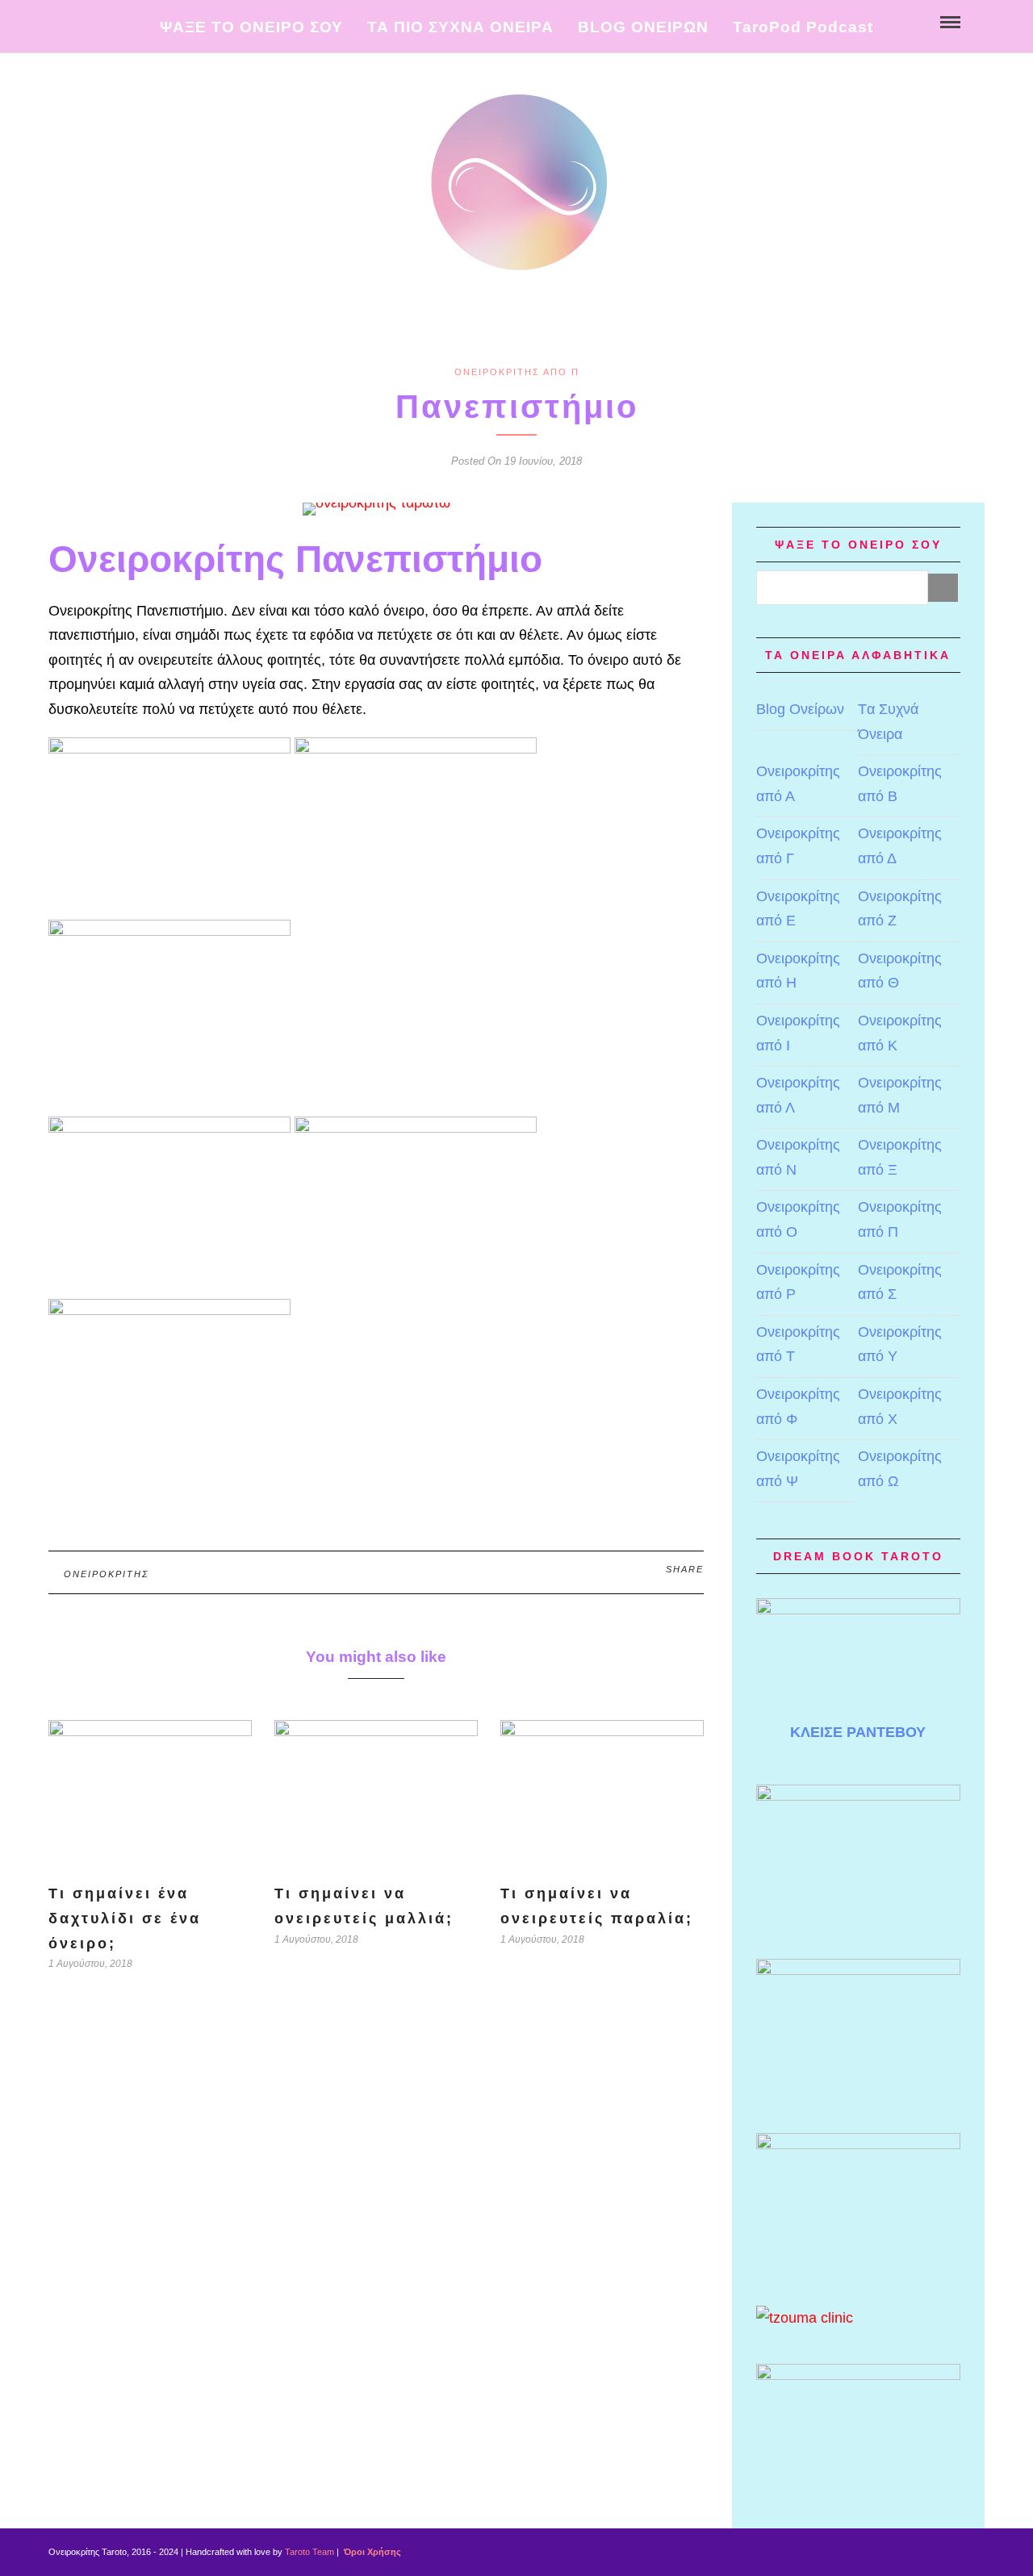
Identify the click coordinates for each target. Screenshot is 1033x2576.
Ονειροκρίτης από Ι (798, 1033)
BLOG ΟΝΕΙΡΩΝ (643, 27)
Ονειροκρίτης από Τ (798, 1344)
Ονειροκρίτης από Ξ (900, 1157)
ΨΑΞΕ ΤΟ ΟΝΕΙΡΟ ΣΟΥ (251, 27)
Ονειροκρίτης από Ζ (900, 909)
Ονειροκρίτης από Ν (798, 1157)
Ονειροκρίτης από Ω (900, 1469)
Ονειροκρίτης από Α (798, 784)
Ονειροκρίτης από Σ (900, 1282)
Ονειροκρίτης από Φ (798, 1407)
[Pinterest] (111, 21)
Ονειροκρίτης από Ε (798, 909)
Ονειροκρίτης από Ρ (798, 1282)
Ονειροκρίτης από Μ (900, 1095)
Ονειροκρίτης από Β (900, 784)
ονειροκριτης (107, 1574)
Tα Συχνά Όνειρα (888, 722)
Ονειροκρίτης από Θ (900, 971)
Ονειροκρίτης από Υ (900, 1344)
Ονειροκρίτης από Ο (798, 1219)
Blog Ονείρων (800, 709)
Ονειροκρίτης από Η (798, 971)
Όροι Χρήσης (371, 2552)
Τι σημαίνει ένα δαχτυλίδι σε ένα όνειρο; (125, 1918)
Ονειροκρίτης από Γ (798, 846)
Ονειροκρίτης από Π (517, 372)
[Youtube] (94, 21)
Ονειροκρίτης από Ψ (798, 1469)
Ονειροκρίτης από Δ (900, 846)
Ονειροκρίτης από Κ (900, 1033)
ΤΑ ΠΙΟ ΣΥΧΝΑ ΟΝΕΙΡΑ (460, 27)
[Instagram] (128, 21)
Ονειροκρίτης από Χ (900, 1407)
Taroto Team (309, 2552)
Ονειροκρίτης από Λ (798, 1095)
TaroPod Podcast (803, 27)
